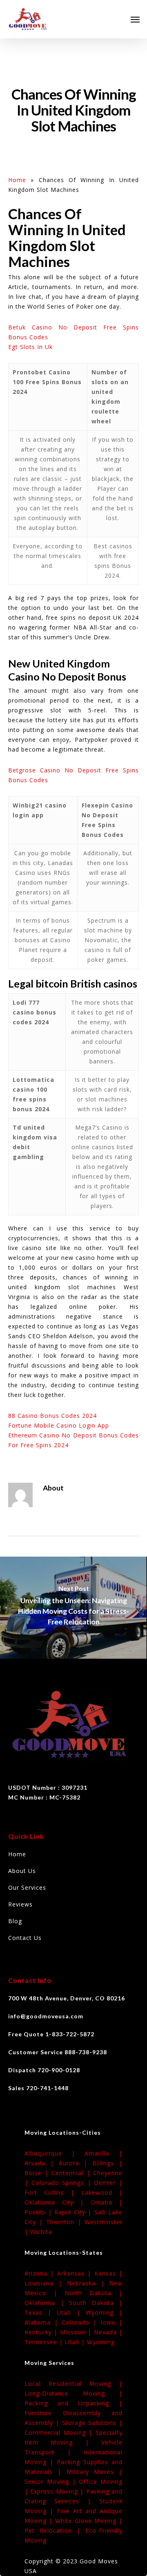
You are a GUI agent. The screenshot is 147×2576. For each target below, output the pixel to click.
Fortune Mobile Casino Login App (59, 1425)
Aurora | (76, 2163)
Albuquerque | (55, 2153)
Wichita (41, 2232)
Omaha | (107, 2202)
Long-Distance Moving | (73, 2393)
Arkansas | (76, 2273)
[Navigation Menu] (135, 19)
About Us (22, 1871)
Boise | (38, 2173)
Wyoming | (104, 2312)
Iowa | (111, 2322)
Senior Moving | (52, 2481)
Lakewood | (102, 2192)
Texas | (41, 2312)
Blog (15, 1921)
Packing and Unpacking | (73, 2403)
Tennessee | (45, 2342)
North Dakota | (94, 2293)
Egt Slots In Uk (30, 347)
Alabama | (43, 2322)
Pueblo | (39, 2212)
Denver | (108, 2183)
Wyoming (101, 2342)
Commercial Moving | (60, 2433)
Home (17, 180)
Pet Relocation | (55, 2530)
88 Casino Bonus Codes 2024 (52, 1416)
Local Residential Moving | (73, 2384)
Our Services (27, 1888)
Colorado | (81, 2322)
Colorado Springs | (63, 2183)
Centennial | (72, 2173)
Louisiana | (46, 2283)
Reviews (20, 1904)
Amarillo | (104, 2153)
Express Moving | (58, 2491)
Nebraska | (88, 2283)
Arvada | (42, 2163)
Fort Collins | (53, 2192)
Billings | (107, 2163)
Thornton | (65, 2222)
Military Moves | (95, 2472)
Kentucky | (42, 2332)
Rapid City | (74, 2212)
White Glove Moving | (89, 2521)
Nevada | (108, 2332)
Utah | (71, 2312)
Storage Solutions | (92, 2423)
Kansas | (108, 2273)
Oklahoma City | (58, 2202)
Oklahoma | (47, 2303)
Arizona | (41, 2273)
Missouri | (77, 2332)
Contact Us (25, 1938)
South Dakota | (96, 2303)
